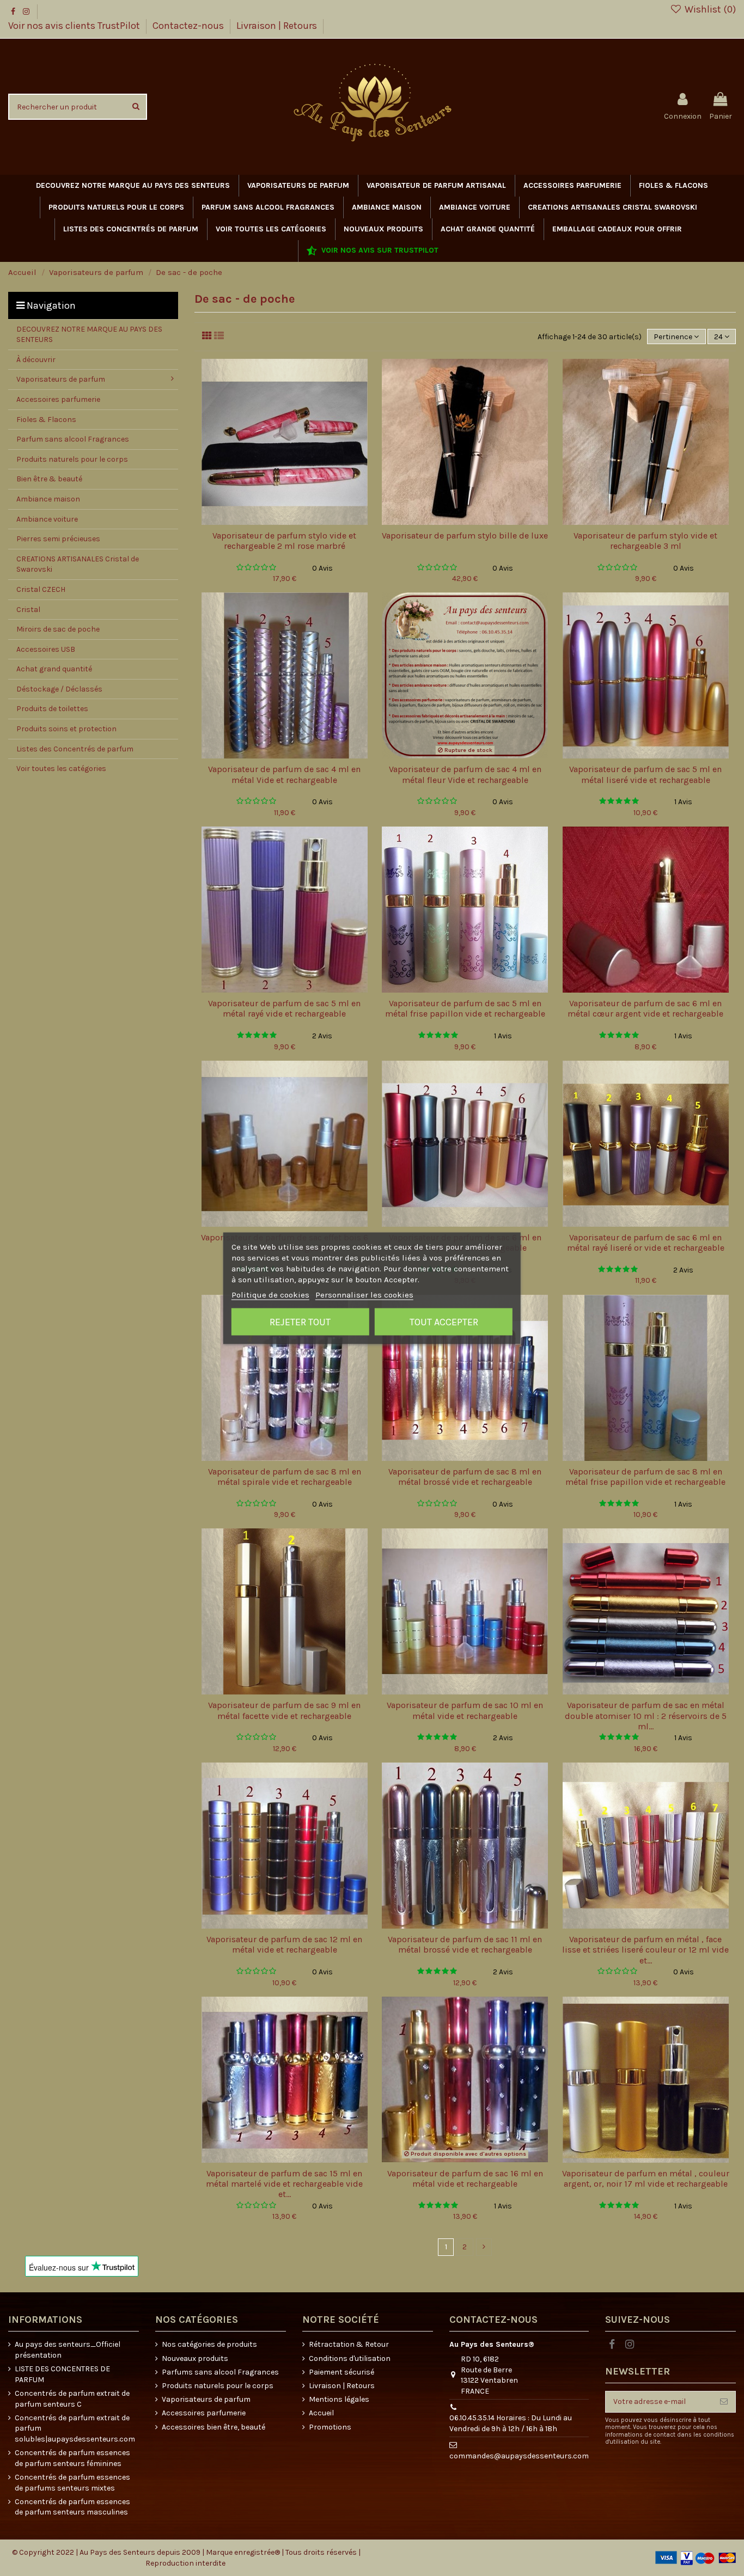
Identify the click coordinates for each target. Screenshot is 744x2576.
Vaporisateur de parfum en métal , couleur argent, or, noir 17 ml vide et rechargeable (646, 2179)
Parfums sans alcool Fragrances (220, 2372)
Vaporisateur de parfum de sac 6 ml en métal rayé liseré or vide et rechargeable (646, 1243)
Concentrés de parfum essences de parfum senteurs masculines (72, 2507)
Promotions (330, 2427)
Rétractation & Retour (349, 2344)
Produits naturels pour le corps (218, 2386)
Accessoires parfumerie (204, 2413)
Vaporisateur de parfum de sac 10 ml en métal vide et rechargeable (465, 1710)
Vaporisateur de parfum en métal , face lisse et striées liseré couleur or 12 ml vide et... (645, 1950)
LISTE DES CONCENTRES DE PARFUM (62, 2374)
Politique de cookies (270, 1294)
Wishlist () (709, 9)
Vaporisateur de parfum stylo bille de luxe (465, 536)
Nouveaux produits (195, 2358)
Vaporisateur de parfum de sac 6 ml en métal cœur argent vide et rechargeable (645, 1008)
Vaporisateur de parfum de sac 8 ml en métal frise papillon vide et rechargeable (645, 1477)
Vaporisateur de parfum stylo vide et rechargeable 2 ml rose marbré (284, 541)
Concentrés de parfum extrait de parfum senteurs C (72, 2399)
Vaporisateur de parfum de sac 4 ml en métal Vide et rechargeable (284, 774)
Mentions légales (339, 2399)
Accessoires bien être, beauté (214, 2427)
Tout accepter (444, 1321)
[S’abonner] (724, 2402)
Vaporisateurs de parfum (206, 2399)
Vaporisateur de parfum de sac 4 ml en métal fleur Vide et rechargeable (465, 774)
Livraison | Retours (277, 26)
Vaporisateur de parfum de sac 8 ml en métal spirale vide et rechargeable (285, 1477)
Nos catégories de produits (209, 2344)
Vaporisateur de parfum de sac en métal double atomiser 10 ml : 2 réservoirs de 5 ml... (646, 1715)
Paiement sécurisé (341, 2372)
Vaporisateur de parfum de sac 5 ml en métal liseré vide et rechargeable (645, 774)
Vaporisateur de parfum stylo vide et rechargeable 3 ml (645, 541)
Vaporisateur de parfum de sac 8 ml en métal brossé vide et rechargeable (465, 1477)
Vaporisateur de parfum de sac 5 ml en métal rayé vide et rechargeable (284, 1008)
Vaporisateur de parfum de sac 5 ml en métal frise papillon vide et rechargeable (465, 1008)
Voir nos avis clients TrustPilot (75, 26)
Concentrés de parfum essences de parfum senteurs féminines (72, 2458)
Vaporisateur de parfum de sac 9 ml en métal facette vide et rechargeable (284, 1710)
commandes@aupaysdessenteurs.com (519, 2456)
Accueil (321, 2413)
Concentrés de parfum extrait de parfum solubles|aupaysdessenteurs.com (75, 2428)
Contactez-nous (189, 26)
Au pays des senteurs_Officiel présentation (68, 2350)
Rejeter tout (300, 1321)
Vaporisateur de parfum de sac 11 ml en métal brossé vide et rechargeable (465, 1944)
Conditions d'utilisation (350, 2358)
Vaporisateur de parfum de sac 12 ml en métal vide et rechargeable (284, 1944)
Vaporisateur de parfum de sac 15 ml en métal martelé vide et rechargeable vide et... (284, 2184)
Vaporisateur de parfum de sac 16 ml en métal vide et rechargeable (465, 2179)
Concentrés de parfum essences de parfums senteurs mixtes (72, 2483)
